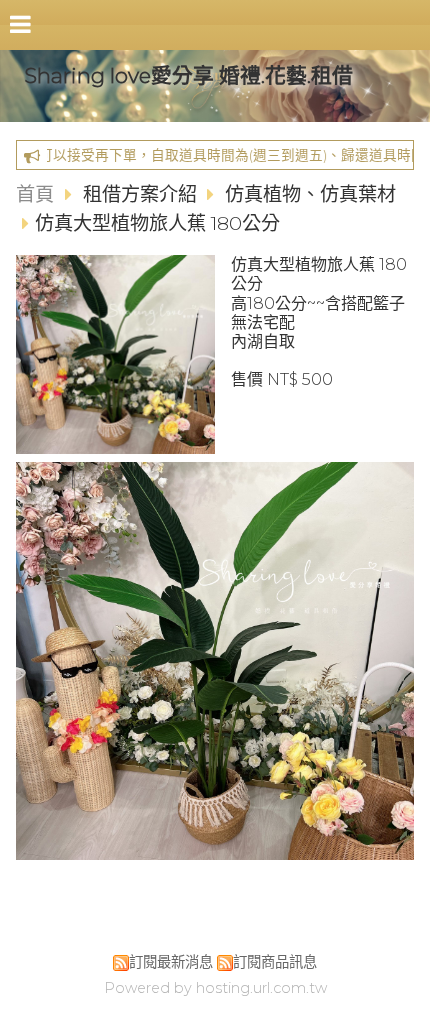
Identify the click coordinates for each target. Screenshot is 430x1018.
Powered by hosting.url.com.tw (215, 988)
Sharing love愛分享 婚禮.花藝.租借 (188, 75)
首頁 (35, 194)
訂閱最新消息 (171, 962)
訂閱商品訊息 (275, 962)
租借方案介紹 (142, 194)
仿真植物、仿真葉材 (310, 194)
